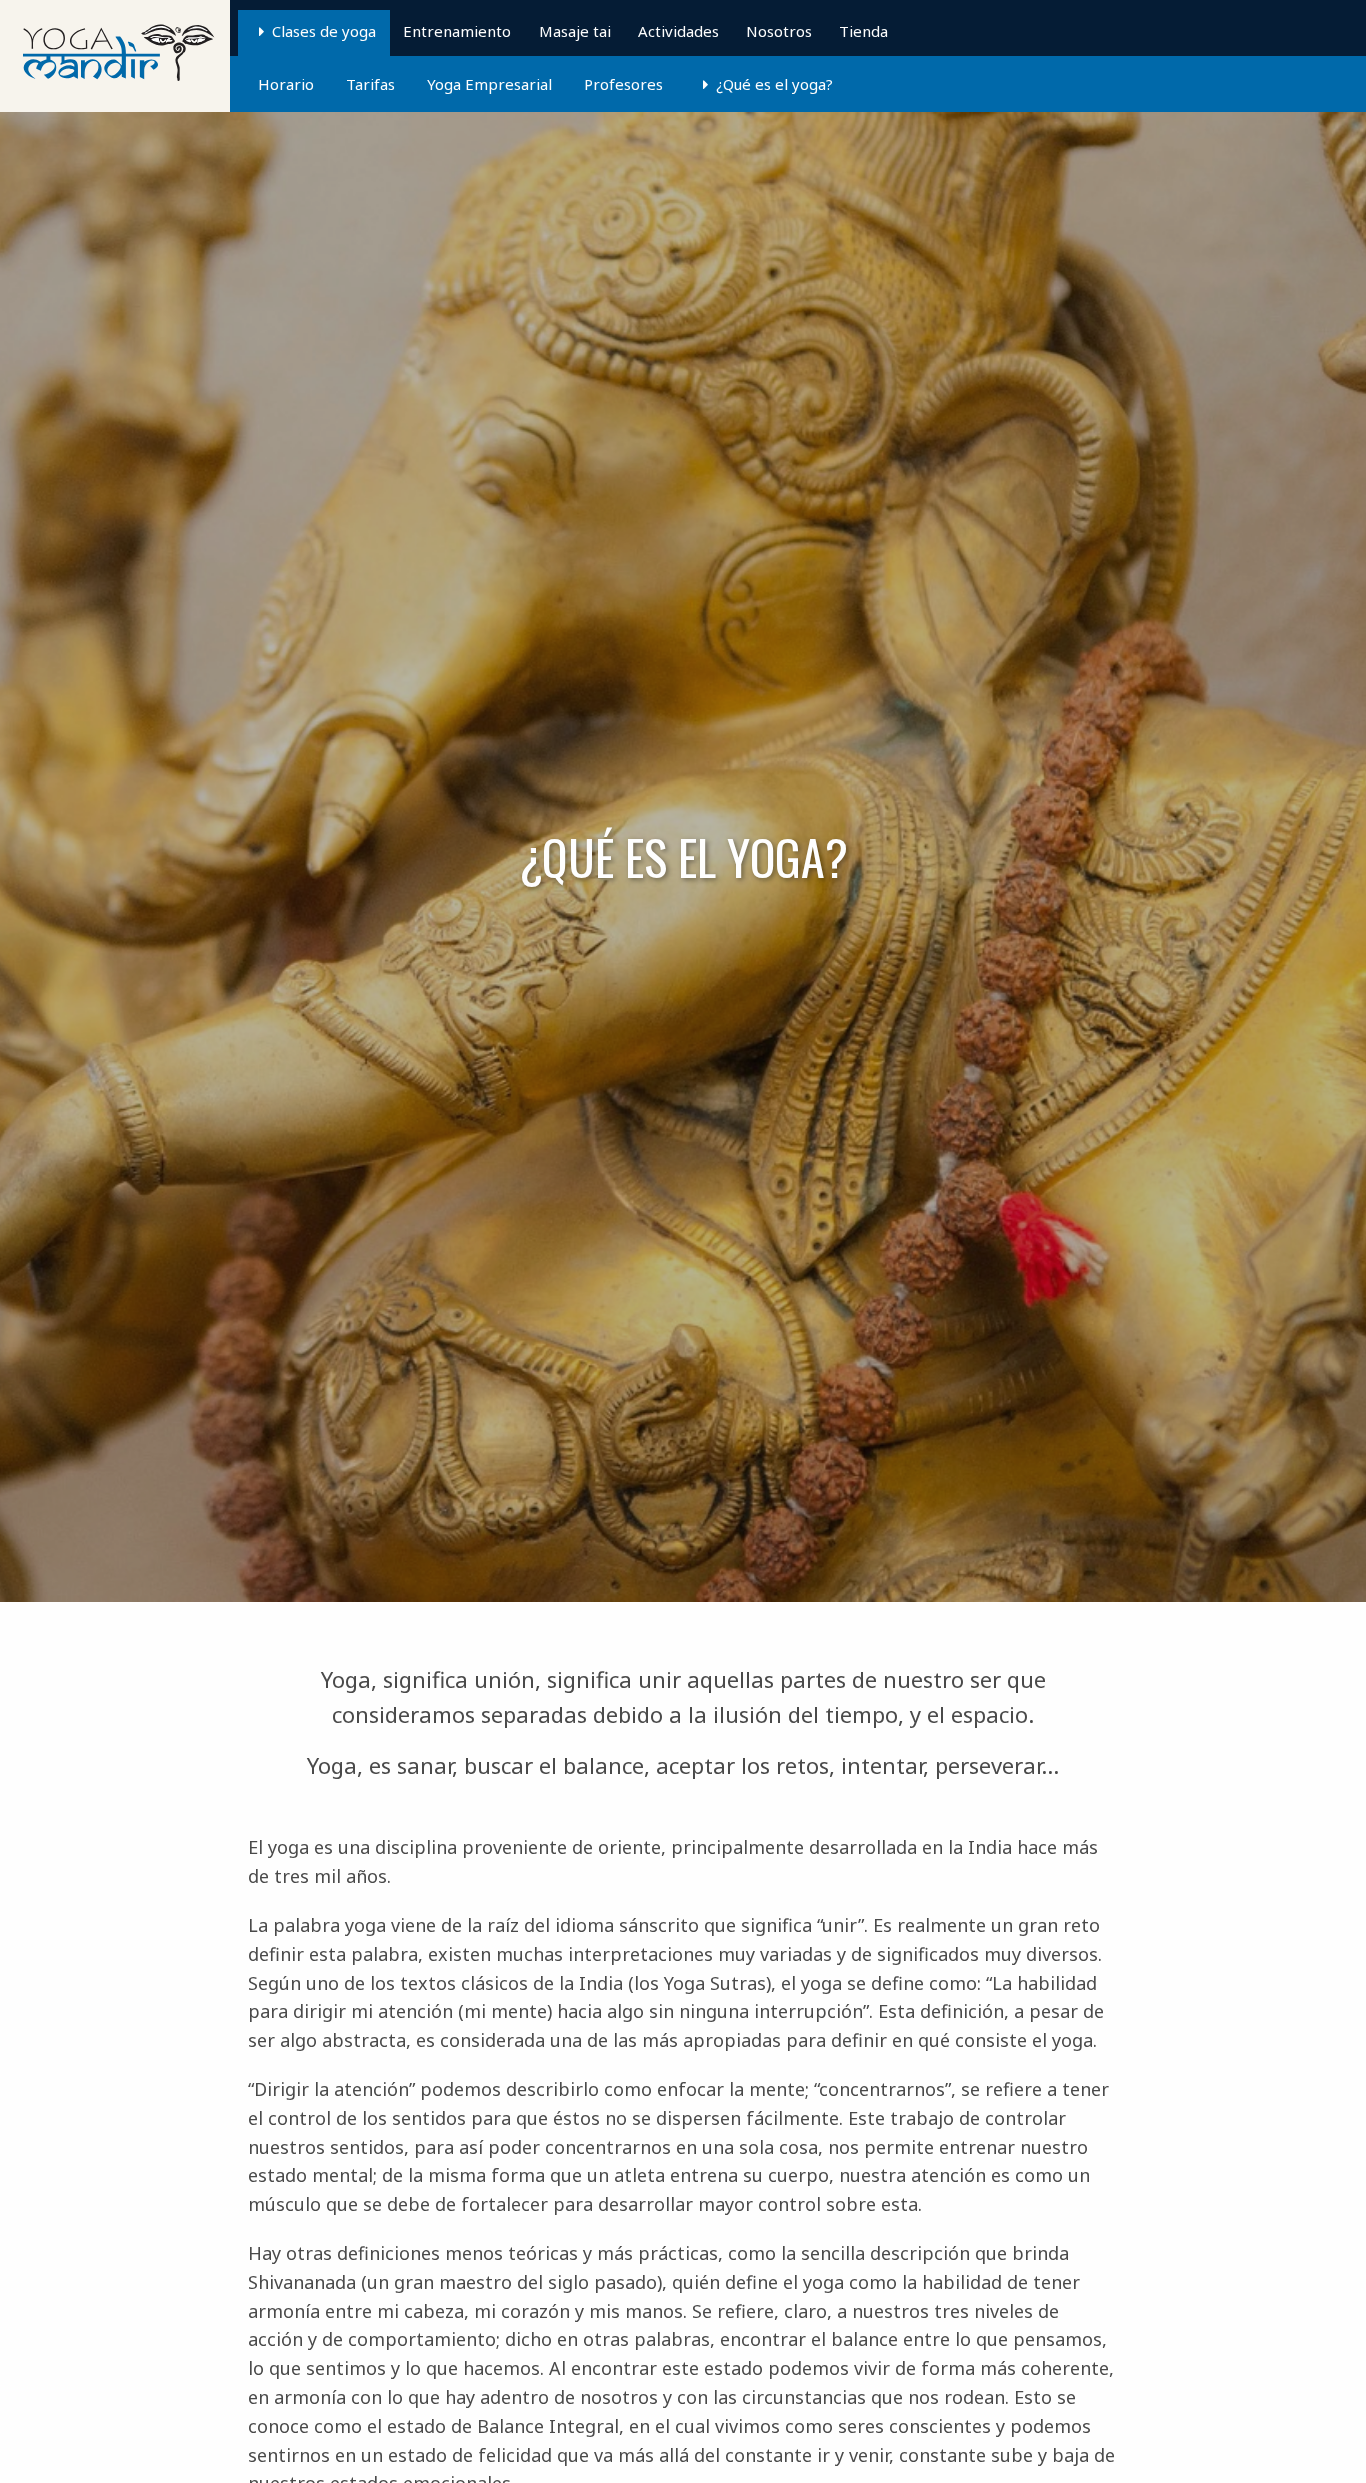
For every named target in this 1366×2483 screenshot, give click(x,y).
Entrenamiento (457, 31)
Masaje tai (575, 31)
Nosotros (779, 31)
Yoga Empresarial (489, 84)
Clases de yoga (324, 31)
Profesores (623, 84)
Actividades (678, 31)
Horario (286, 84)
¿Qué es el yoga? (774, 84)
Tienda (863, 31)
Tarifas (370, 84)
